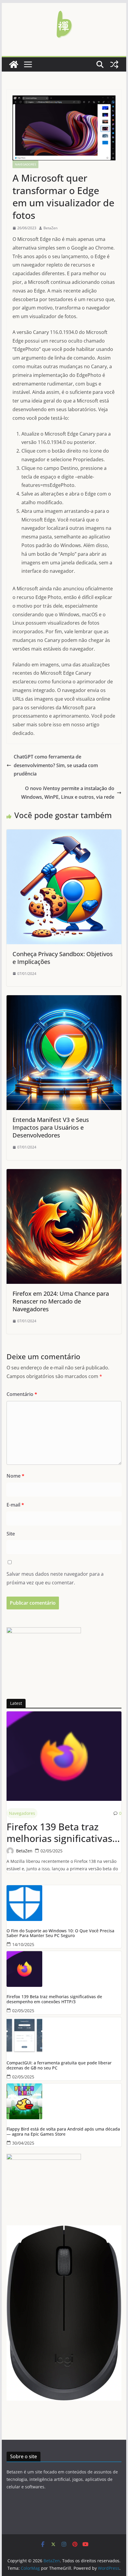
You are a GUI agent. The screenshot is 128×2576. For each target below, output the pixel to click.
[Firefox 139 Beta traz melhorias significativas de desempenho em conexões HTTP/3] (64, 1756)
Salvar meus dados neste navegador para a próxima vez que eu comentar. (55, 1578)
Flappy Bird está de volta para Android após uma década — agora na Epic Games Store (63, 2132)
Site (11, 1534)
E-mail (15, 1505)
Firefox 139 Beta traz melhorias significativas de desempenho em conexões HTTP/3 (59, 1833)
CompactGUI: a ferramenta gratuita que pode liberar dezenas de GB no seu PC (59, 2066)
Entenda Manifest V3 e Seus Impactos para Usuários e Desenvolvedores (51, 1127)
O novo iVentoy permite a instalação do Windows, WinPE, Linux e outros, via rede (68, 793)
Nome (15, 1476)
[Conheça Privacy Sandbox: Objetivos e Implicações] (64, 834)
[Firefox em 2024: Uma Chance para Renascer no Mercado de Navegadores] (64, 1173)
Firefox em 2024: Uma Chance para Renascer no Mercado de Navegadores (61, 1301)
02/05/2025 (51, 1851)
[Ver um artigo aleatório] (114, 64)
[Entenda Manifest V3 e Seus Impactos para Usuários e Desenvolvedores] (64, 999)
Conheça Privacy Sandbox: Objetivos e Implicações (63, 958)
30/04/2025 (23, 2143)
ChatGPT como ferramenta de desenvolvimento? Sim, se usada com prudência (56, 765)
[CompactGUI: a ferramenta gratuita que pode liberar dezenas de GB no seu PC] (64, 2035)
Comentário (22, 1394)
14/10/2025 (23, 1944)
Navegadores (25, 164)
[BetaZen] (14, 64)
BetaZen (50, 228)
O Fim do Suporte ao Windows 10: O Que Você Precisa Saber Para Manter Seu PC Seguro (60, 1933)
